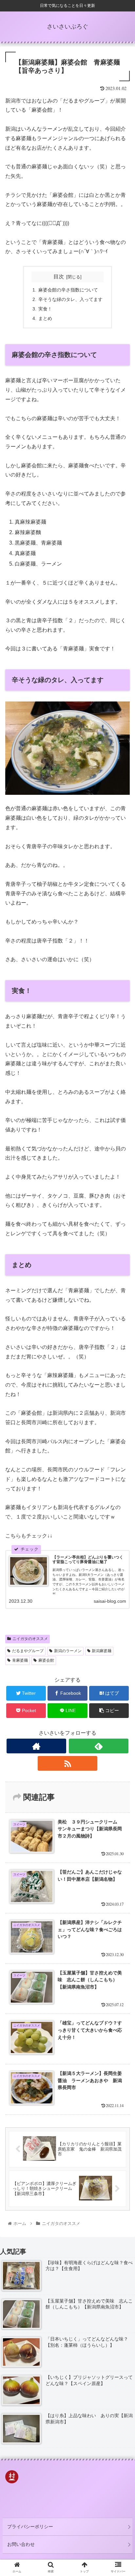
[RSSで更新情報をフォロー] (67, 1763)
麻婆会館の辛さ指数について (68, 290)
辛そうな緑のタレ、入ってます (70, 299)
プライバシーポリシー (30, 2527)
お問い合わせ (21, 2544)
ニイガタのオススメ (30, 1639)
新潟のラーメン (68, 1651)
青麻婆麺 (20, 1660)
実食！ (45, 309)
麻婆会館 (46, 1660)
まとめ (45, 318)
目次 (59, 277)
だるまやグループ (28, 1651)
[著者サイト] (36, 1746)
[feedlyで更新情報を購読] (99, 1746)
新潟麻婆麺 (102, 1651)
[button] (121, 1335)
